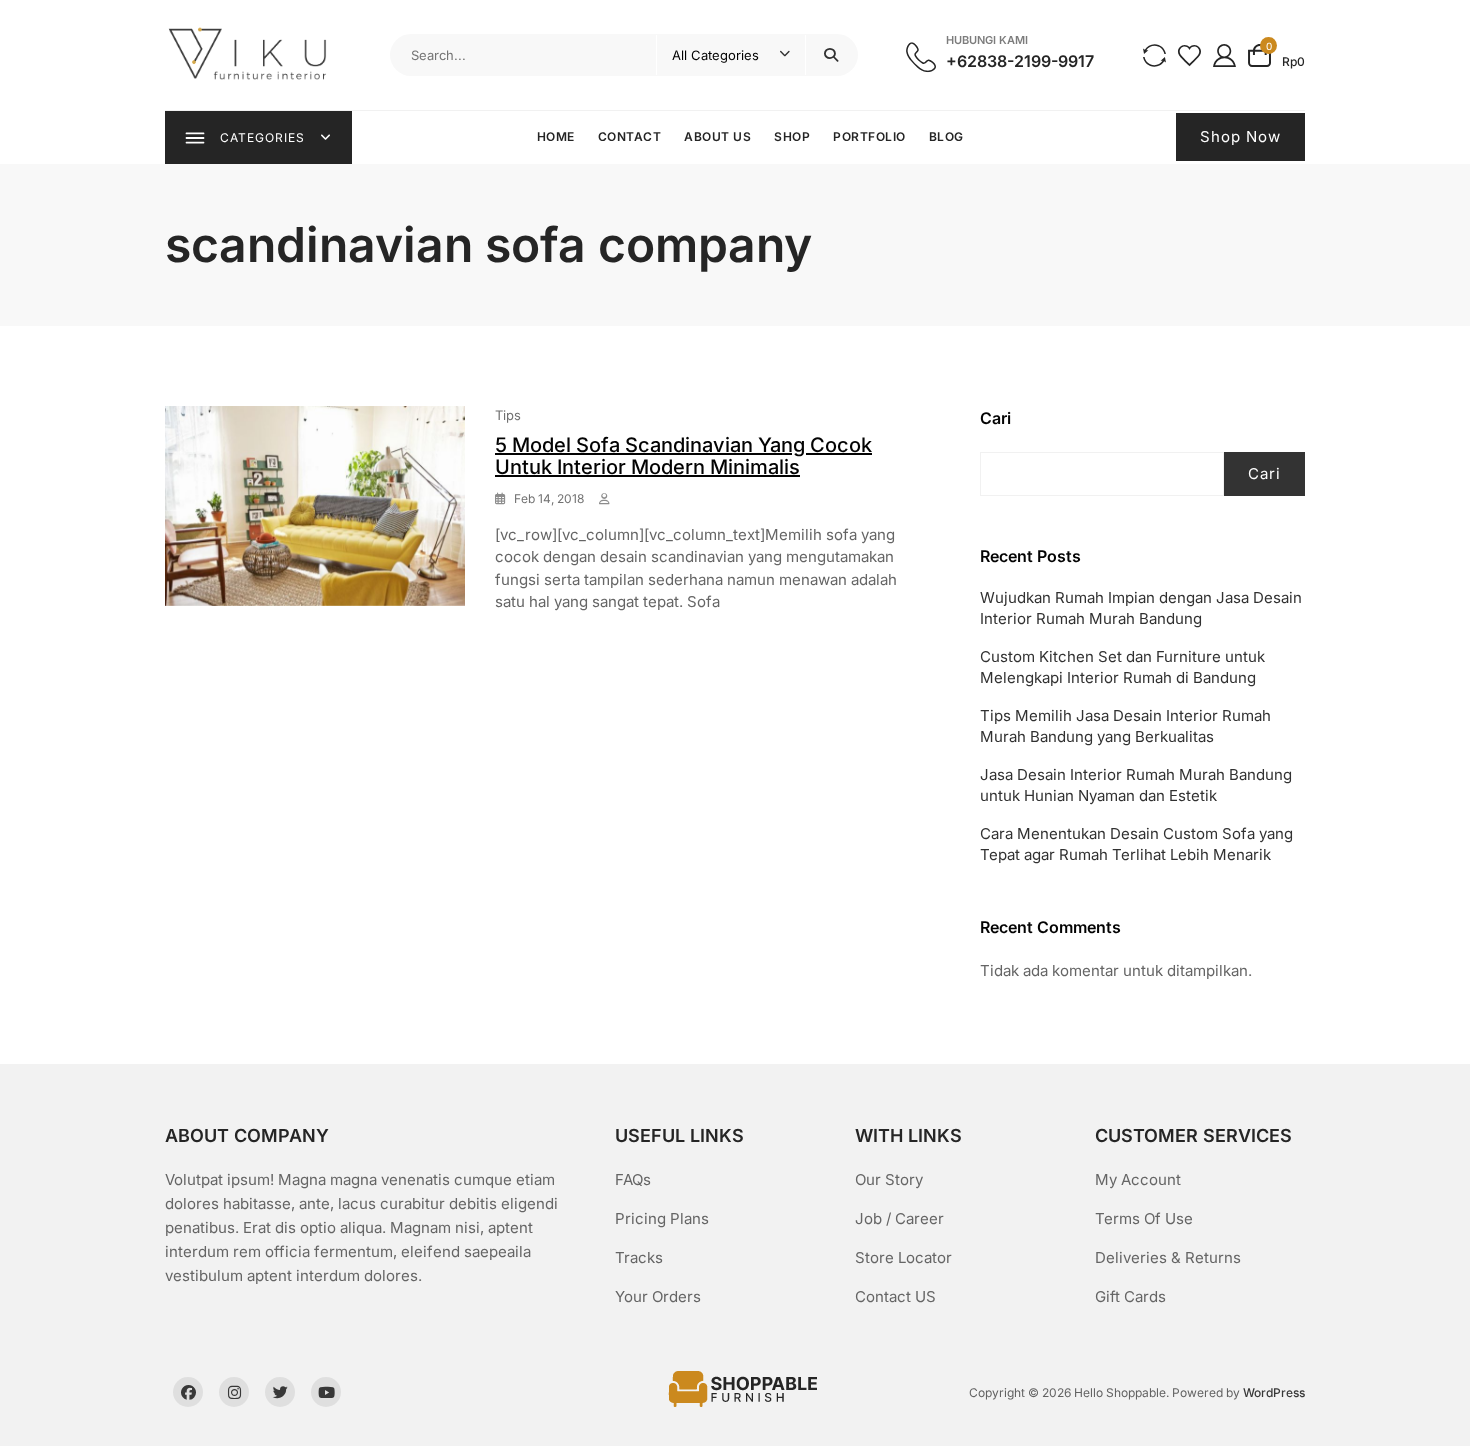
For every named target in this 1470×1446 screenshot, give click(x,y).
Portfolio (869, 136)
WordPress (1274, 1392)
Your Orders (658, 1296)
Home (556, 136)
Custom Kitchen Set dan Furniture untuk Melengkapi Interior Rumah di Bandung (1122, 667)
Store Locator (903, 1257)
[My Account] (1224, 54)
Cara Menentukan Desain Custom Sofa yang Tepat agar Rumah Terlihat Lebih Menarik (1136, 844)
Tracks (639, 1257)
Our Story (889, 1179)
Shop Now (1240, 136)
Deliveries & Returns (1168, 1257)
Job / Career (899, 1218)
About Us (717, 136)
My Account (1138, 1179)
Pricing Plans (662, 1218)
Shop (792, 136)
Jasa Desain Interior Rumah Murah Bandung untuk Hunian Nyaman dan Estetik (1136, 785)
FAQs (633, 1179)
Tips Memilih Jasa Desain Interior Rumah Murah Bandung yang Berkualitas (1125, 726)
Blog (946, 136)
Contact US (895, 1296)
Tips (508, 415)
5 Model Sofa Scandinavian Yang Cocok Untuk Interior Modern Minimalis (683, 456)
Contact (630, 136)
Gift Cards (1130, 1296)
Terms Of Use (1144, 1218)
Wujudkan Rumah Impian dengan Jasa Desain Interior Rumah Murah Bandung (1141, 608)
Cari (995, 418)
